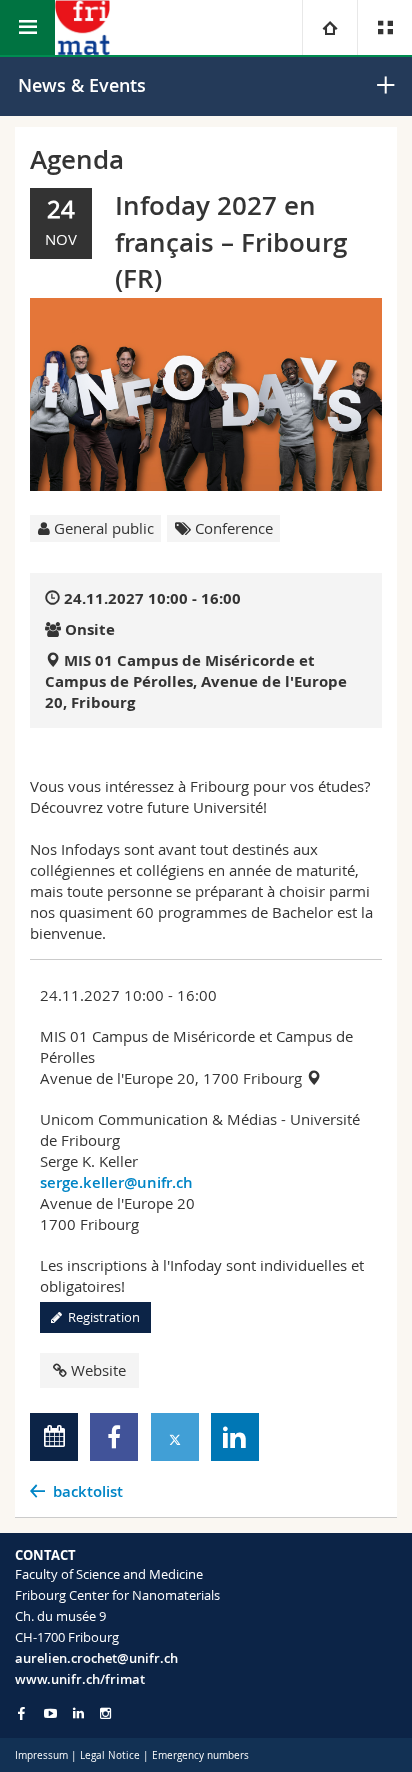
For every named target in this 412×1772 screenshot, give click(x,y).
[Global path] (329, 27)
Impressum (41, 1755)
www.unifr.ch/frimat (80, 1679)
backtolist (88, 1491)
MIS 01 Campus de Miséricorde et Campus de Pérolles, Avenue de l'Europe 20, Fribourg (196, 681)
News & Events (82, 85)
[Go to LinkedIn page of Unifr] (78, 1713)
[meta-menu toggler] (384, 27)
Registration (101, 1317)
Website (98, 1370)
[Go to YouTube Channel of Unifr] (50, 1713)
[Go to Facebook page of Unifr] (21, 1713)
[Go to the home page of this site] (82, 27)
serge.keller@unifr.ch (116, 1182)
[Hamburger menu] (27, 27)
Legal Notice (110, 1755)
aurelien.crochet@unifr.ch (96, 1658)
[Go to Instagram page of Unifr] (105, 1713)
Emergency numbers (200, 1755)
